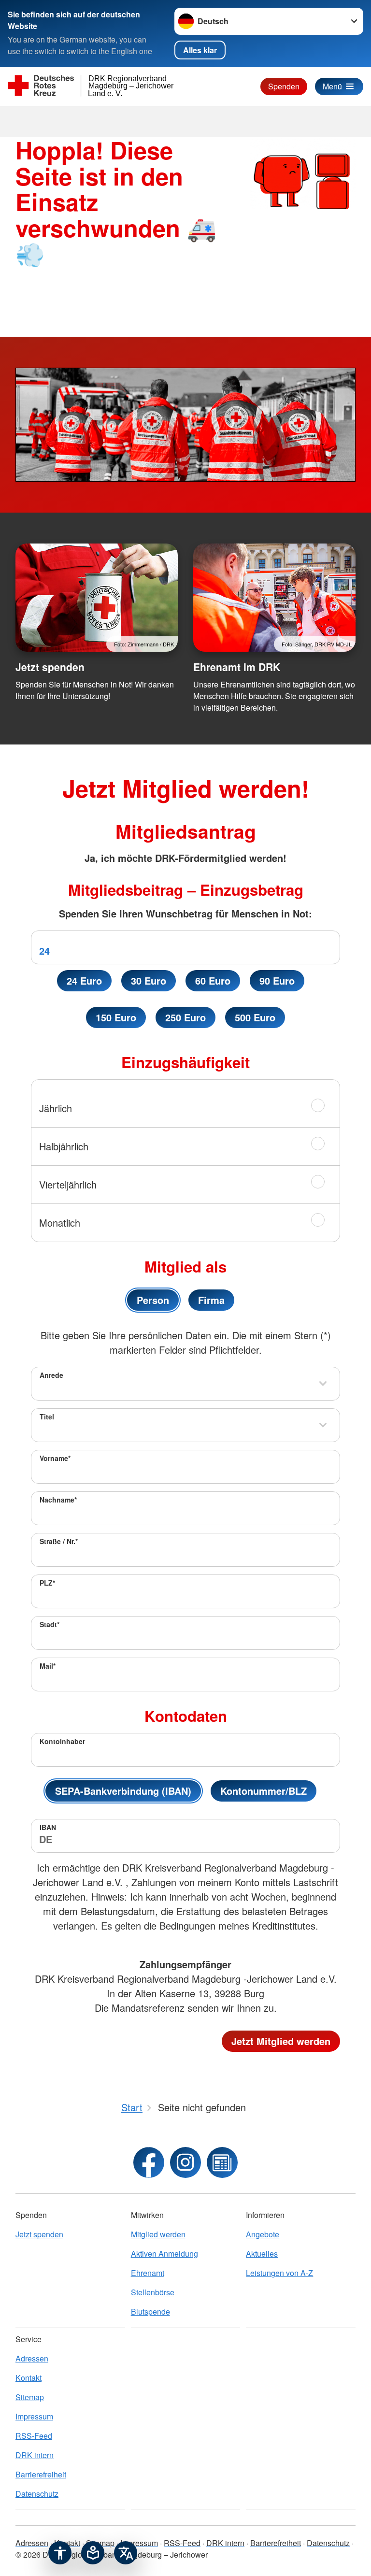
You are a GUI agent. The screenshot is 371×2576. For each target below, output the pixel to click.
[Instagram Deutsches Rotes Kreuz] (185, 2162)
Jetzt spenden (50, 667)
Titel (47, 1417)
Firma (211, 1300)
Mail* (48, 1666)
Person (153, 1300)
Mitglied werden (158, 2234)
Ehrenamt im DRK (237, 667)
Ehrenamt (148, 2273)
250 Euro (185, 1017)
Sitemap (30, 2397)
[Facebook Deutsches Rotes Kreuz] (149, 2162)
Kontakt (29, 2378)
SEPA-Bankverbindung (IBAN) (123, 1791)
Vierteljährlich (68, 1184)
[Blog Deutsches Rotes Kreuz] (222, 2162)
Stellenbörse (153, 2292)
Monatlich (60, 1223)
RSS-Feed (34, 2436)
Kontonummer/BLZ (264, 1791)
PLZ (47, 1583)
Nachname (58, 1500)
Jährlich (56, 1108)
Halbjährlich (64, 1146)
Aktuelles (262, 2254)
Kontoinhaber (62, 1741)
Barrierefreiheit (41, 2474)
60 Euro (213, 980)
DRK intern (35, 2455)
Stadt (50, 1624)
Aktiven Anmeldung (164, 2254)
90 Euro (277, 980)
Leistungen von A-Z (279, 2273)
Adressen (32, 2358)
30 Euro (149, 980)
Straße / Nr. (59, 1541)
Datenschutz (37, 2494)
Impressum (34, 2416)
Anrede (51, 1375)
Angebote (263, 2234)
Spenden (284, 86)
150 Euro (116, 1017)
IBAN (48, 1827)
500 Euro (255, 1017)
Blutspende (150, 2311)
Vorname (55, 1458)
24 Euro (84, 980)
